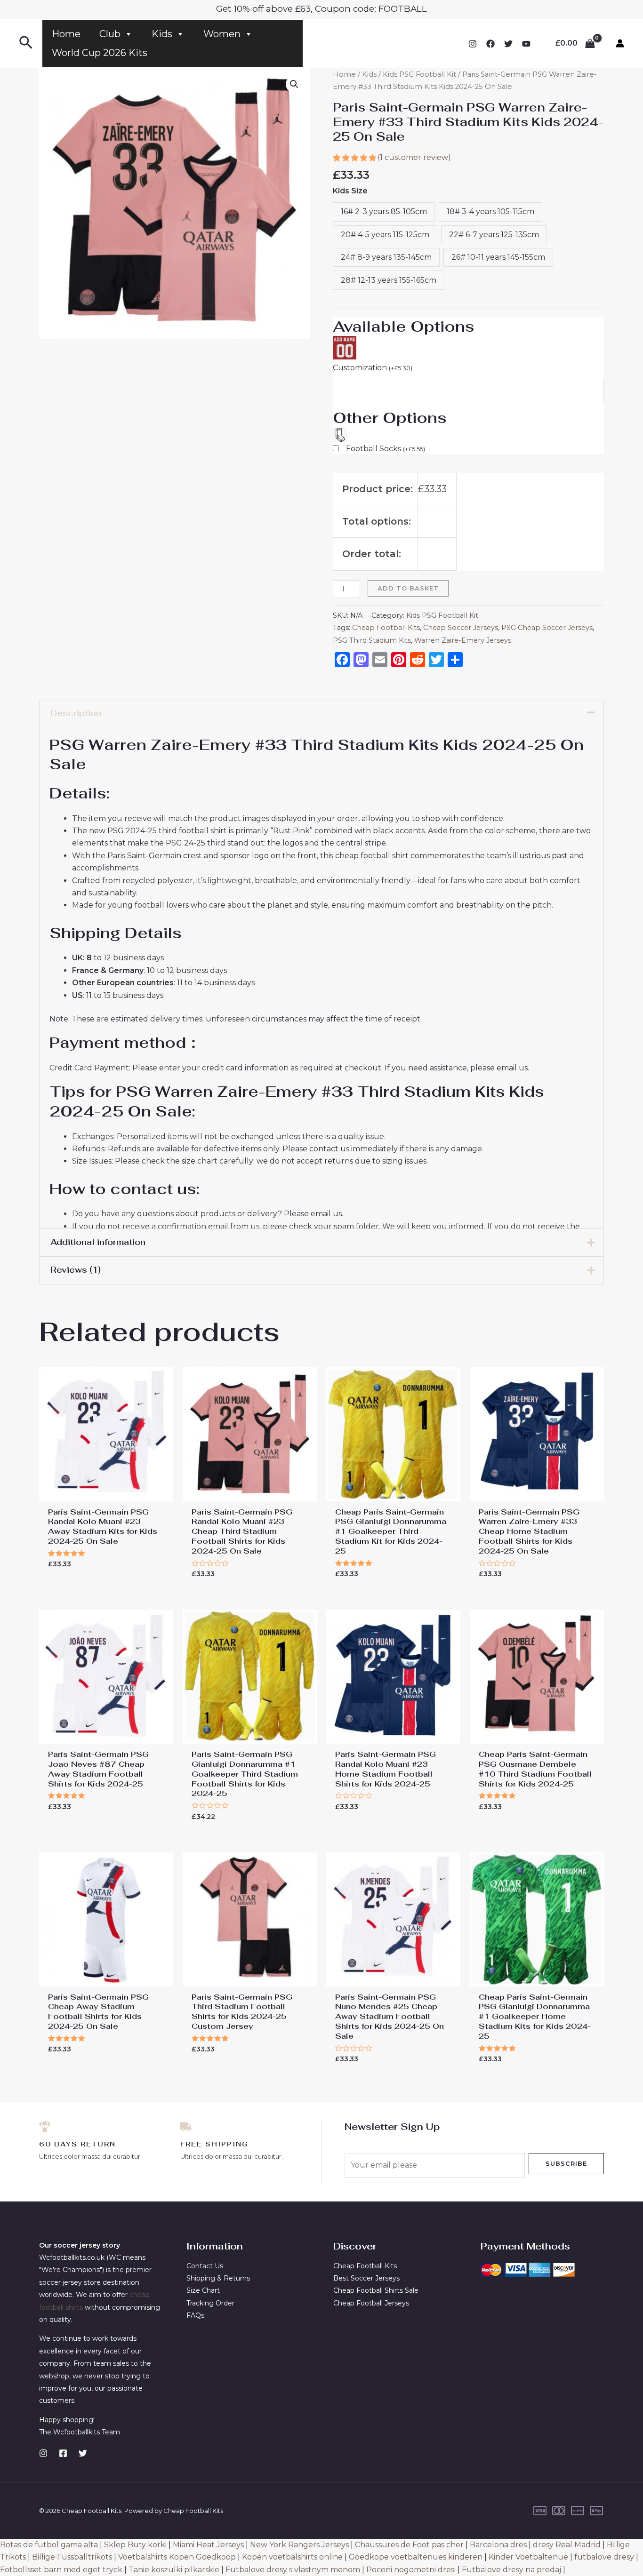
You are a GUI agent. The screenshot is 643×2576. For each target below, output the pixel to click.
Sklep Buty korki (135, 2545)
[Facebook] (490, 44)
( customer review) (414, 157)
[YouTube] (526, 44)
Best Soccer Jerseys (366, 2278)
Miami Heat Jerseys (208, 2545)
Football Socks (386, 449)
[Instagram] (473, 44)
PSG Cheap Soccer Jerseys (547, 628)
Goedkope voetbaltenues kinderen (416, 2557)
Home (66, 34)
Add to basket (408, 588)
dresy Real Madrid (567, 2545)
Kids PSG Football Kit (419, 74)
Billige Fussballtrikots (72, 2557)
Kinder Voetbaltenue (528, 2557)
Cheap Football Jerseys (371, 2303)
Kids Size (350, 191)
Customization (373, 368)
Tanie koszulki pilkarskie (174, 2570)
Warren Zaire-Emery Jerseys (463, 640)
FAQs (195, 2315)
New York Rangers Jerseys (299, 2545)
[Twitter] (508, 44)
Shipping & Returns (218, 2278)
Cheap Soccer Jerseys (461, 628)
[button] (294, 84)
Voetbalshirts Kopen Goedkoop (177, 2557)
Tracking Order (210, 2303)
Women (222, 34)
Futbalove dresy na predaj (511, 2570)
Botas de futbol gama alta (49, 2545)
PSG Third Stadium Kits (372, 640)
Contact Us (205, 2266)
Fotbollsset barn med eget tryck (61, 2570)
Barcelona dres (498, 2545)
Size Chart (203, 2290)
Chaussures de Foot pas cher (409, 2545)
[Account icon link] (620, 43)
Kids (162, 34)
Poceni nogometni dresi (411, 2570)
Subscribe (566, 2163)
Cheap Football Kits (386, 628)
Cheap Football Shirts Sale (376, 2290)
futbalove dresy (604, 2557)
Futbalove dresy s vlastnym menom (293, 2570)
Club (110, 34)
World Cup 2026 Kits (100, 53)
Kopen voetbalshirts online (292, 2557)
